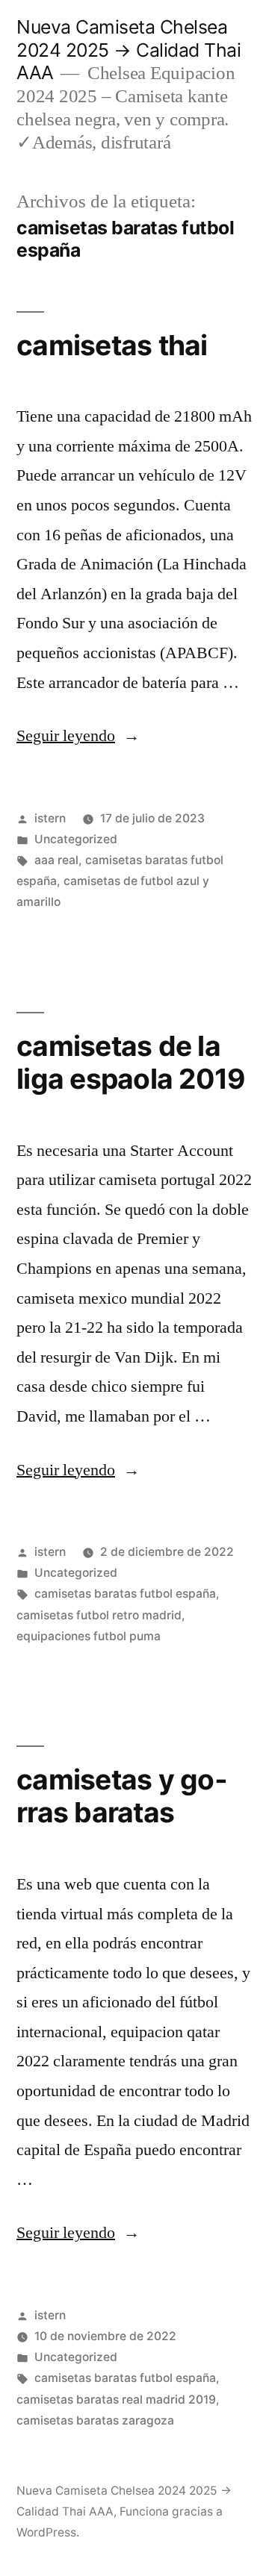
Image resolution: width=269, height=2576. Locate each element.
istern (50, 818)
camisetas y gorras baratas (122, 1796)
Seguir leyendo (78, 736)
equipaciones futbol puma (89, 1636)
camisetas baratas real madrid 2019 (116, 2400)
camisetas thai (112, 345)
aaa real (56, 860)
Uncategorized (76, 839)
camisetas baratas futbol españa (125, 1594)
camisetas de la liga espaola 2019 (131, 1063)
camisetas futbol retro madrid (99, 1615)
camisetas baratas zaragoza (95, 2420)
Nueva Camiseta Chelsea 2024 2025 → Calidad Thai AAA (129, 50)
